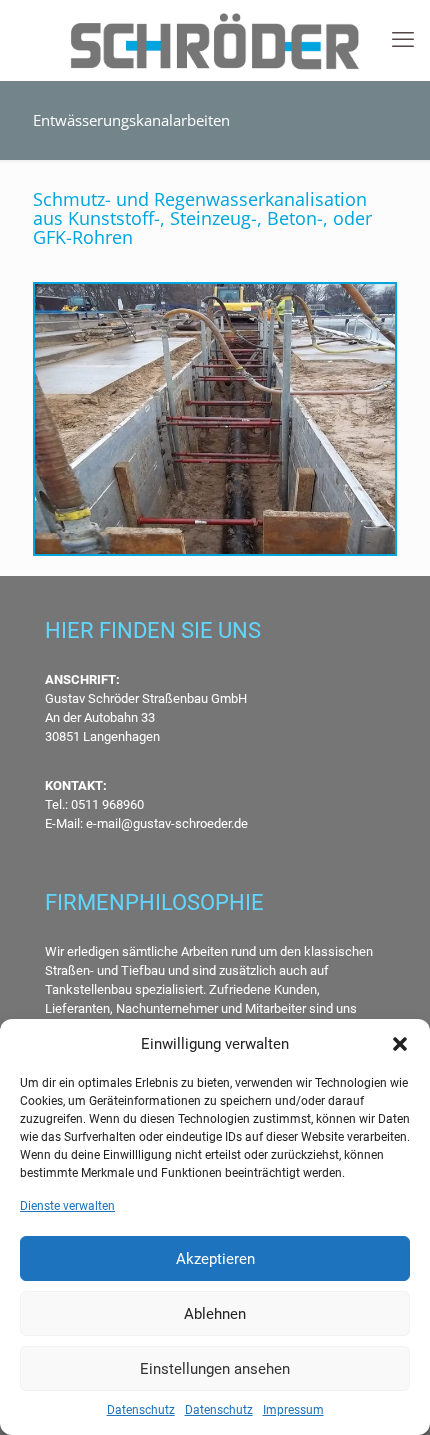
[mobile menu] (403, 40)
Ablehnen (215, 1314)
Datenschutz (141, 1410)
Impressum (293, 1410)
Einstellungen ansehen (215, 1369)
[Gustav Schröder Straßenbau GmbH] (215, 40)
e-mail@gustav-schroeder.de (167, 823)
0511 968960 (106, 804)
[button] (400, 1044)
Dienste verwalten (67, 1206)
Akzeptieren (215, 1259)
